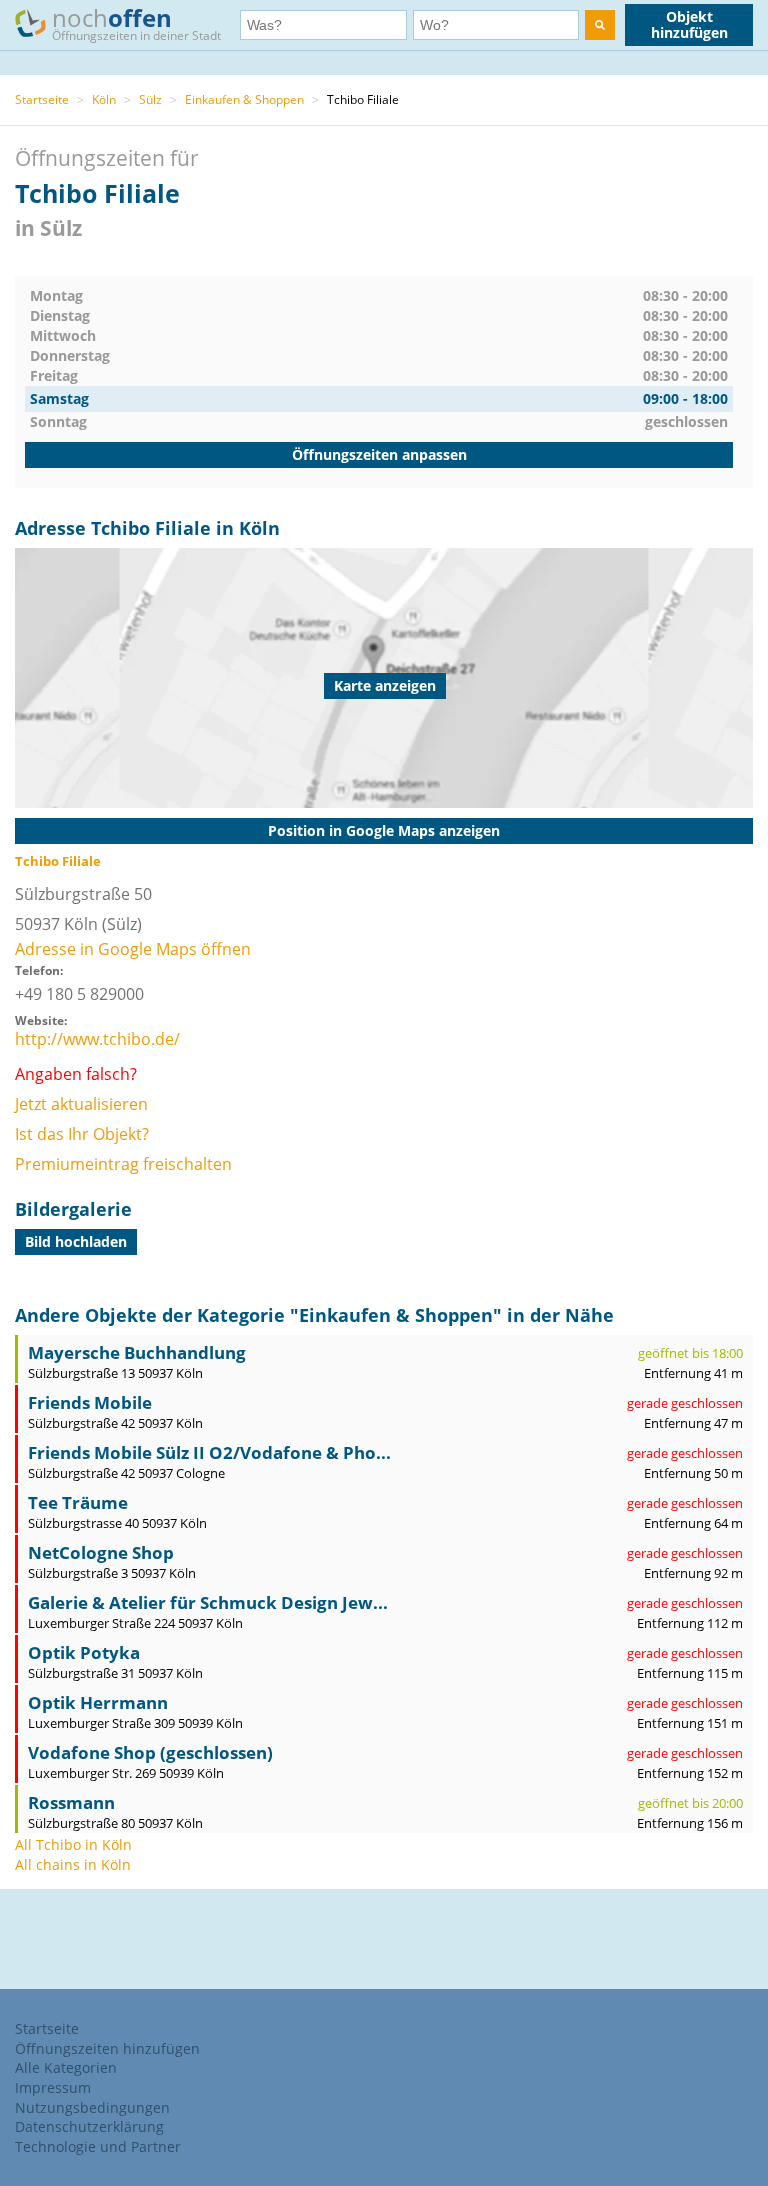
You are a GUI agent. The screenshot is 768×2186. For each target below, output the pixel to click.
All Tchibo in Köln (73, 1844)
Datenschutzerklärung (89, 2126)
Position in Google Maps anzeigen (384, 830)
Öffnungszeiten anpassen (379, 454)
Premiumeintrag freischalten (123, 1164)
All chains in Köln (73, 1864)
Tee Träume (78, 1502)
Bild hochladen (76, 1241)
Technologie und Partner (98, 2146)
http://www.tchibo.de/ (97, 1039)
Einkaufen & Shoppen (244, 99)
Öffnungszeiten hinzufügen (107, 2048)
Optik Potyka (84, 1652)
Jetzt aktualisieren (81, 1104)
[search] (600, 25)
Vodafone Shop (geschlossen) (150, 1752)
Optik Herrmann (98, 1702)
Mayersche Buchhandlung (137, 1352)
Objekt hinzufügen (689, 24)
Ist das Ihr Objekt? (82, 1134)
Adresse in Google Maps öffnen (133, 949)
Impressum (53, 2087)
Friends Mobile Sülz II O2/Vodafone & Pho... (209, 1452)
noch (136, 22)
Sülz (150, 99)
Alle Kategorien (66, 2067)
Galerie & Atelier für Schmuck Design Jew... (208, 1602)
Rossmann (71, 1802)
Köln (104, 99)
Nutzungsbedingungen (92, 2107)
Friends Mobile (90, 1402)
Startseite (42, 99)
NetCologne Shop (101, 1552)
